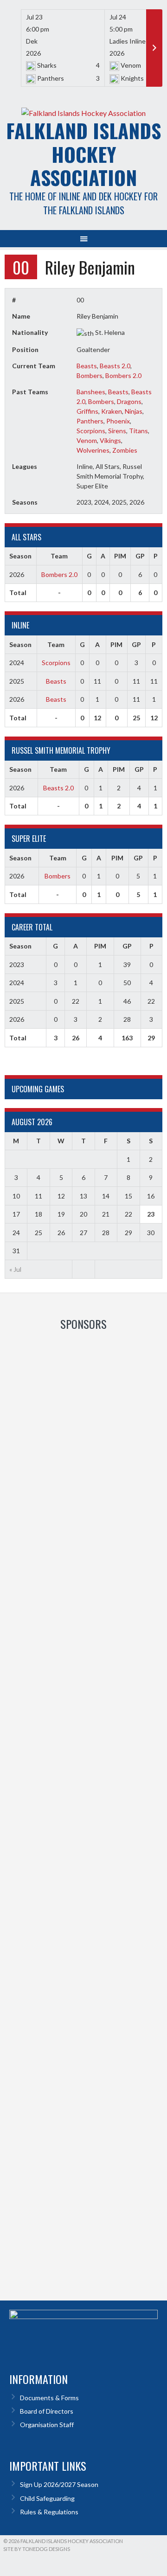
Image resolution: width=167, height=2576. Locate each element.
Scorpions (91, 431)
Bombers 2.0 (123, 375)
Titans (138, 431)
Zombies (125, 450)
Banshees (91, 392)
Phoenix (118, 421)
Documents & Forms (49, 2398)
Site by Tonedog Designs (37, 2549)
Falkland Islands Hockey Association (83, 154)
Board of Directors (47, 2411)
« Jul (15, 1269)
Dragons (129, 401)
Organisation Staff (47, 2425)
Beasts (87, 366)
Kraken (112, 411)
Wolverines (93, 450)
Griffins (87, 411)
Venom (87, 440)
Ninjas (134, 411)
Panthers (90, 421)
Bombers (90, 375)
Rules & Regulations (49, 2512)
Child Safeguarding (47, 2498)
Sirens (117, 431)
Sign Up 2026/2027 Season (59, 2484)
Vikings (110, 440)
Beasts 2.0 (115, 366)
